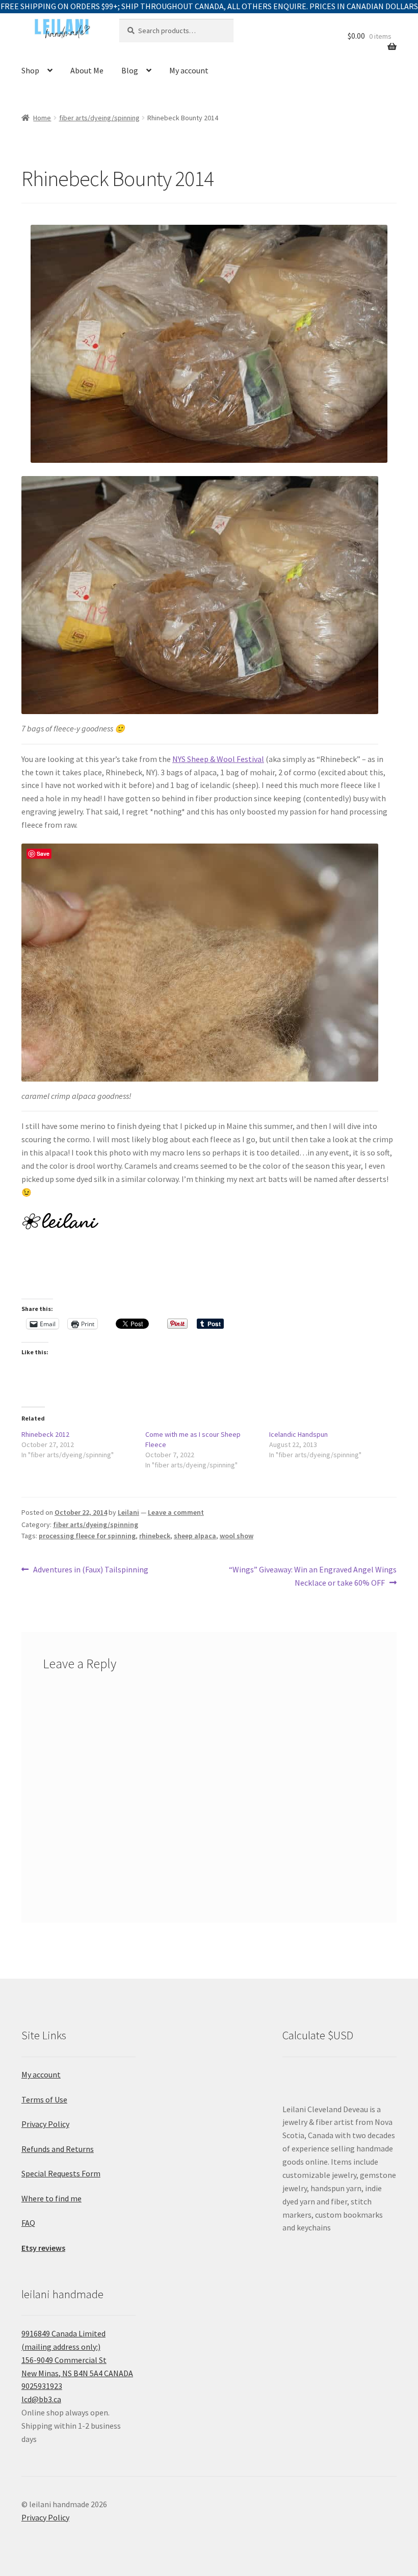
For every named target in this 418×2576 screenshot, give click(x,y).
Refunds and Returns (58, 2149)
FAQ (28, 2223)
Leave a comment (176, 1512)
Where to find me (51, 2198)
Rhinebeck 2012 (45, 1434)
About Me (87, 70)
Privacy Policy (45, 2124)
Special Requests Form (61, 2173)
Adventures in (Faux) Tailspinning (90, 1570)
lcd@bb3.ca (41, 2399)
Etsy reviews (43, 2248)
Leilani (128, 1512)
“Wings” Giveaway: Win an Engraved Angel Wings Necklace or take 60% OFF (312, 1576)
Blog (130, 70)
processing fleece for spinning (87, 1536)
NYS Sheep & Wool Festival (218, 759)
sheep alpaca (195, 1536)
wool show (237, 1536)
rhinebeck (155, 1536)
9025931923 (42, 2386)
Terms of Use (44, 2099)
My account (189, 70)
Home (42, 118)
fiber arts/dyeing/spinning (99, 118)
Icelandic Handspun (298, 1434)
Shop (30, 70)
